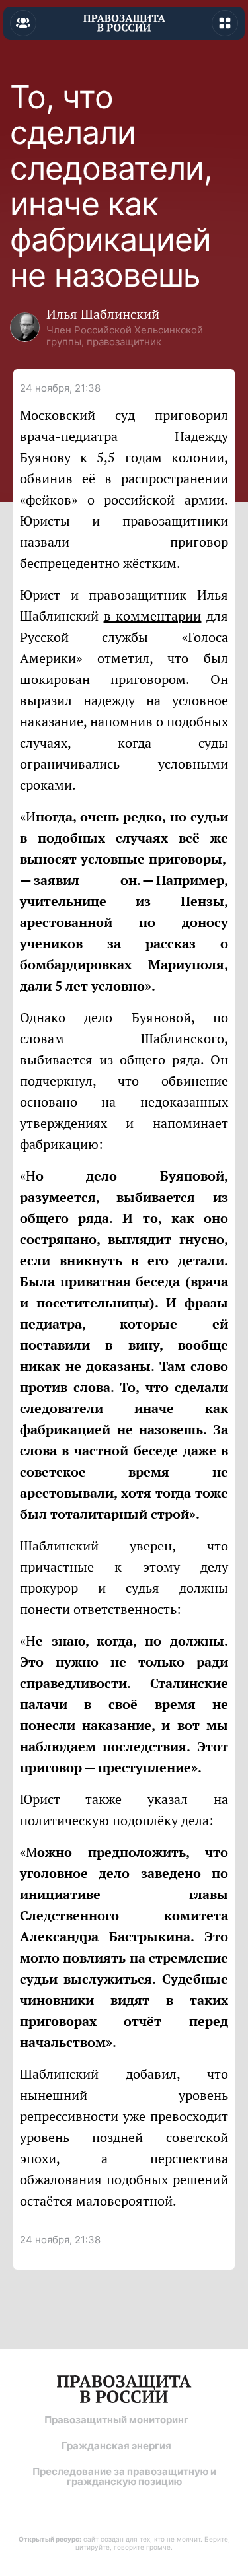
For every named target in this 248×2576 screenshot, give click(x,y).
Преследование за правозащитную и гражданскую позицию (124, 2476)
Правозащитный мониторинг (116, 2420)
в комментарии (153, 616)
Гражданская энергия (116, 2446)
